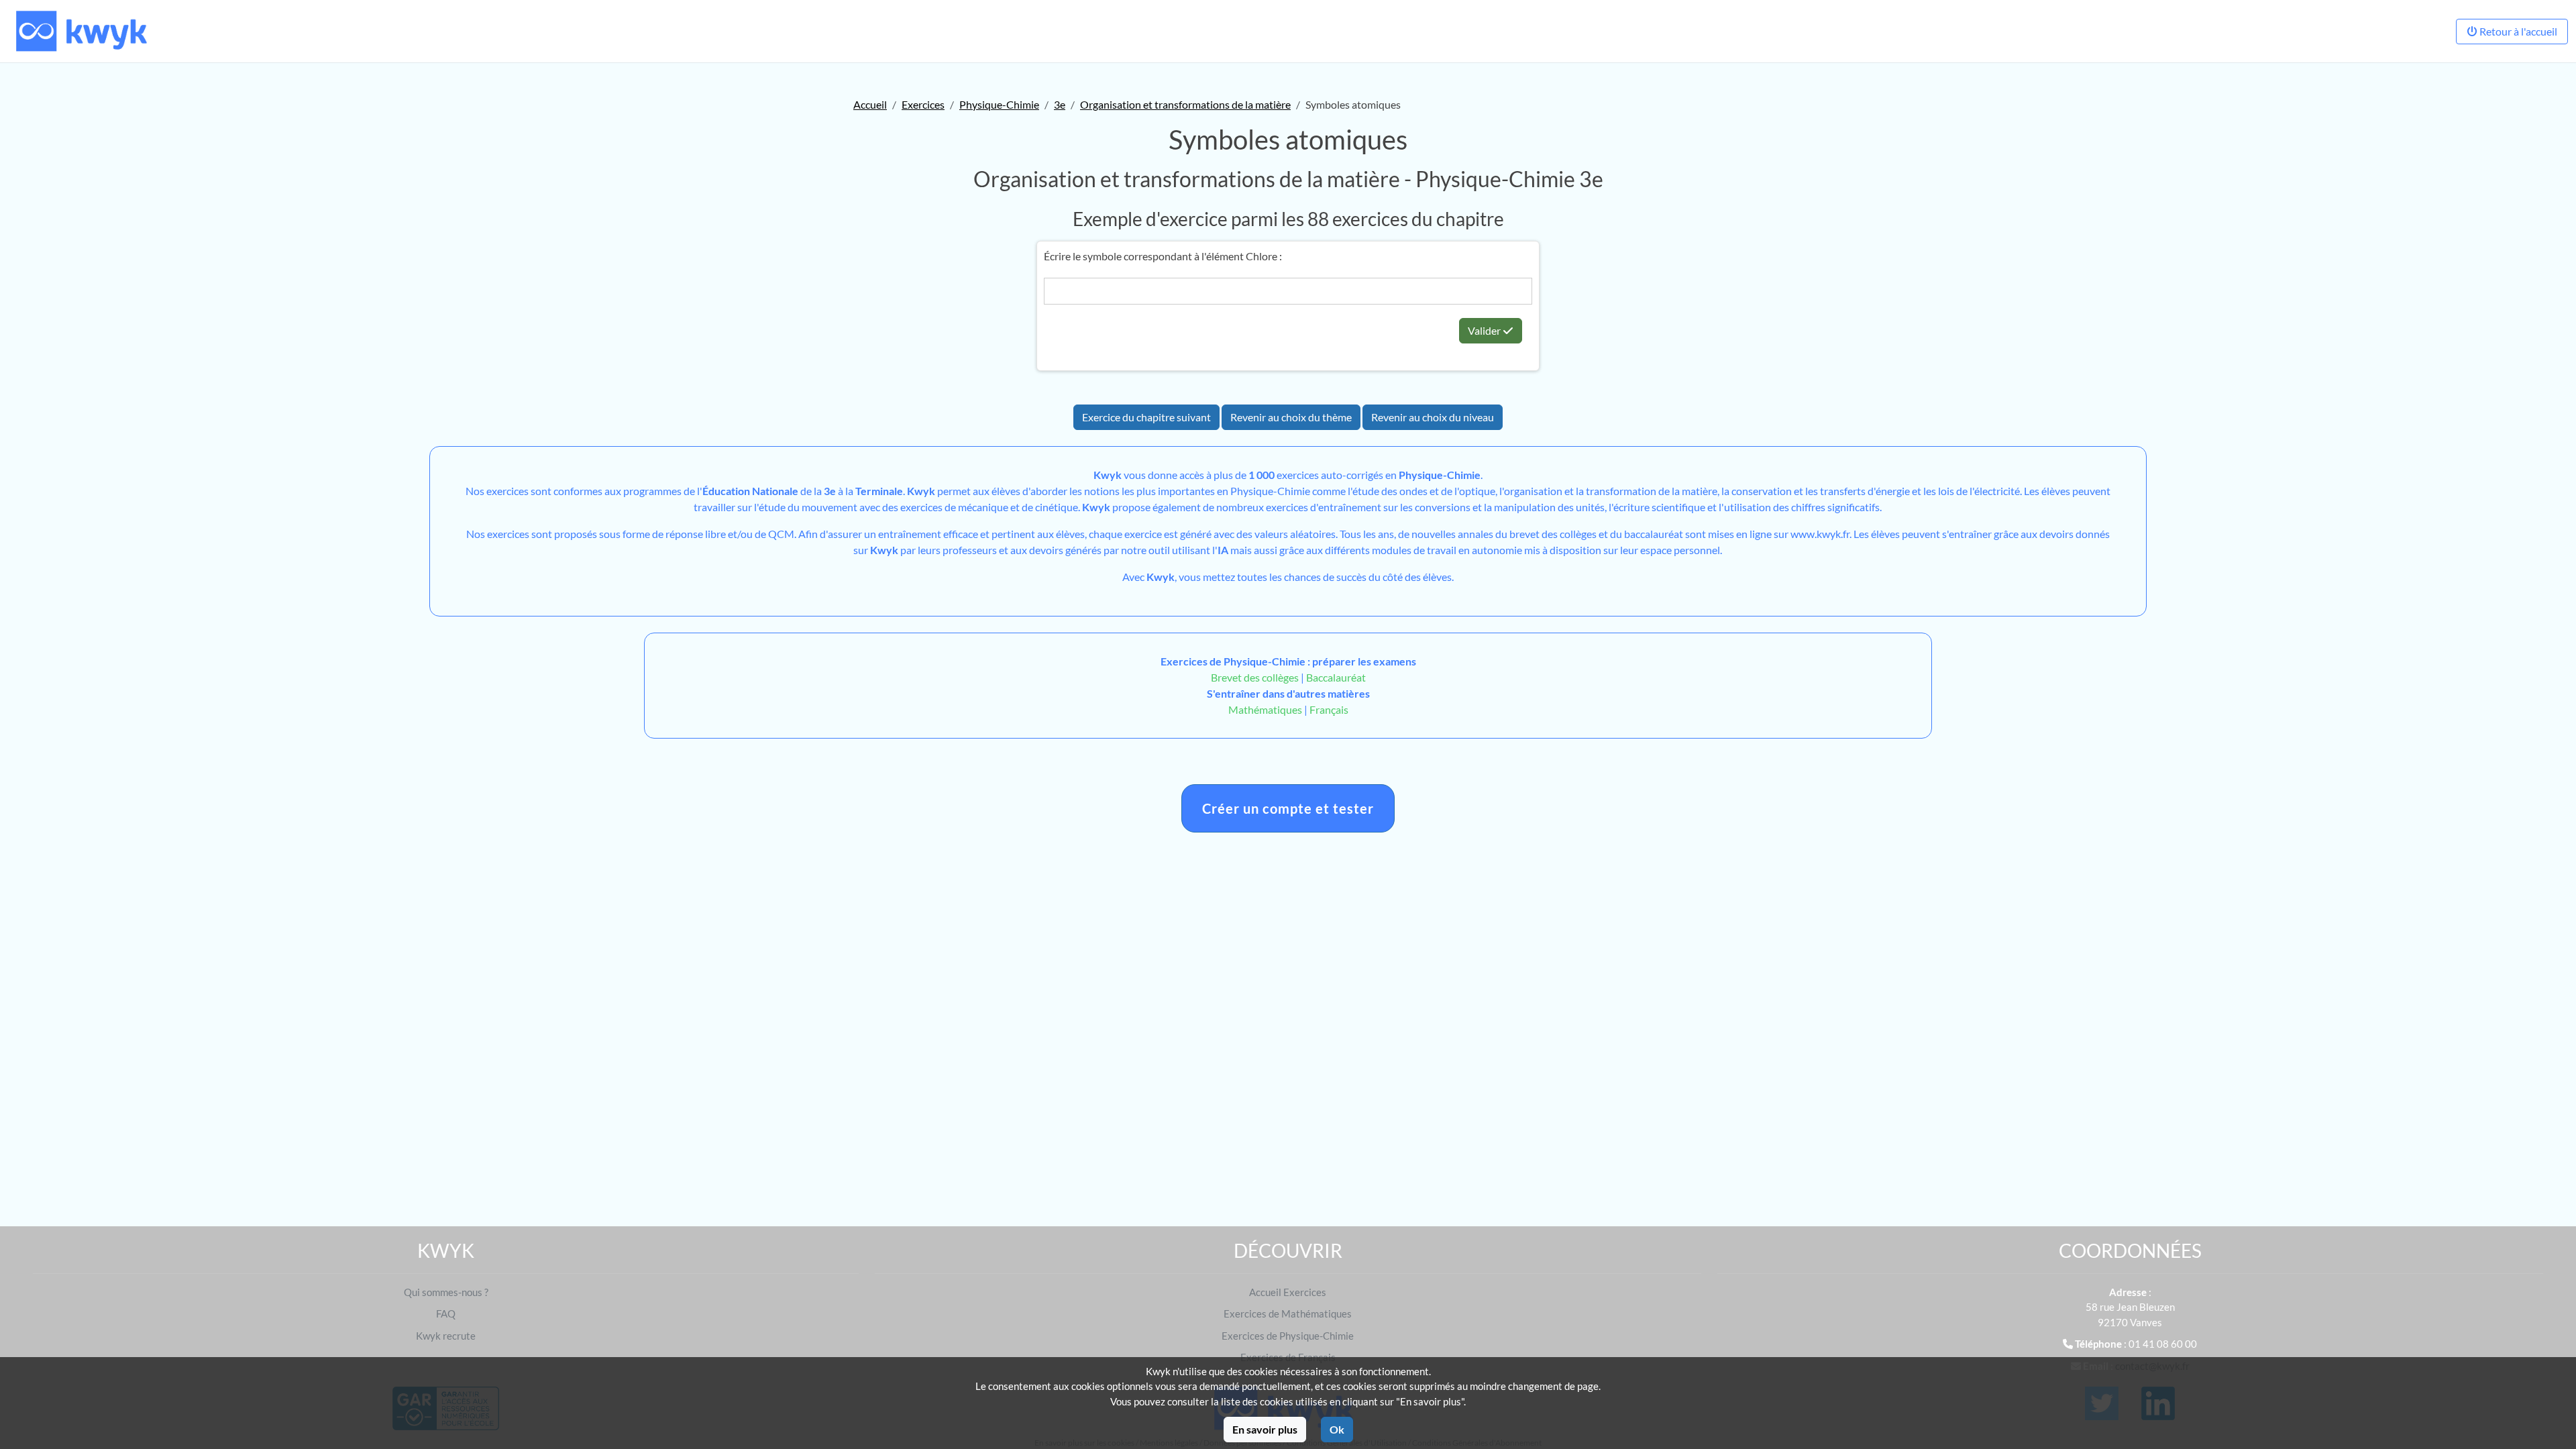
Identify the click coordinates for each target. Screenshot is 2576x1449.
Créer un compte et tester (1288, 808)
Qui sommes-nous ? (446, 1292)
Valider (1485, 330)
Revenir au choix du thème (1291, 417)
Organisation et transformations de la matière (1185, 104)
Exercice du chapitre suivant (1146, 417)
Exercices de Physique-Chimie (1288, 1336)
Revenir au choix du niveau (1433, 417)
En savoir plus (1265, 1429)
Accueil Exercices (1288, 1292)
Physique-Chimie (999, 104)
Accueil (870, 104)
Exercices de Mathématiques (1288, 1313)
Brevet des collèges (1256, 677)
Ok (1337, 1429)
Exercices (923, 104)
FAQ (446, 1313)
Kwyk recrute (446, 1336)
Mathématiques (1265, 709)
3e (1060, 104)
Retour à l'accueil (2517, 31)
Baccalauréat (1336, 677)
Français (1329, 709)
